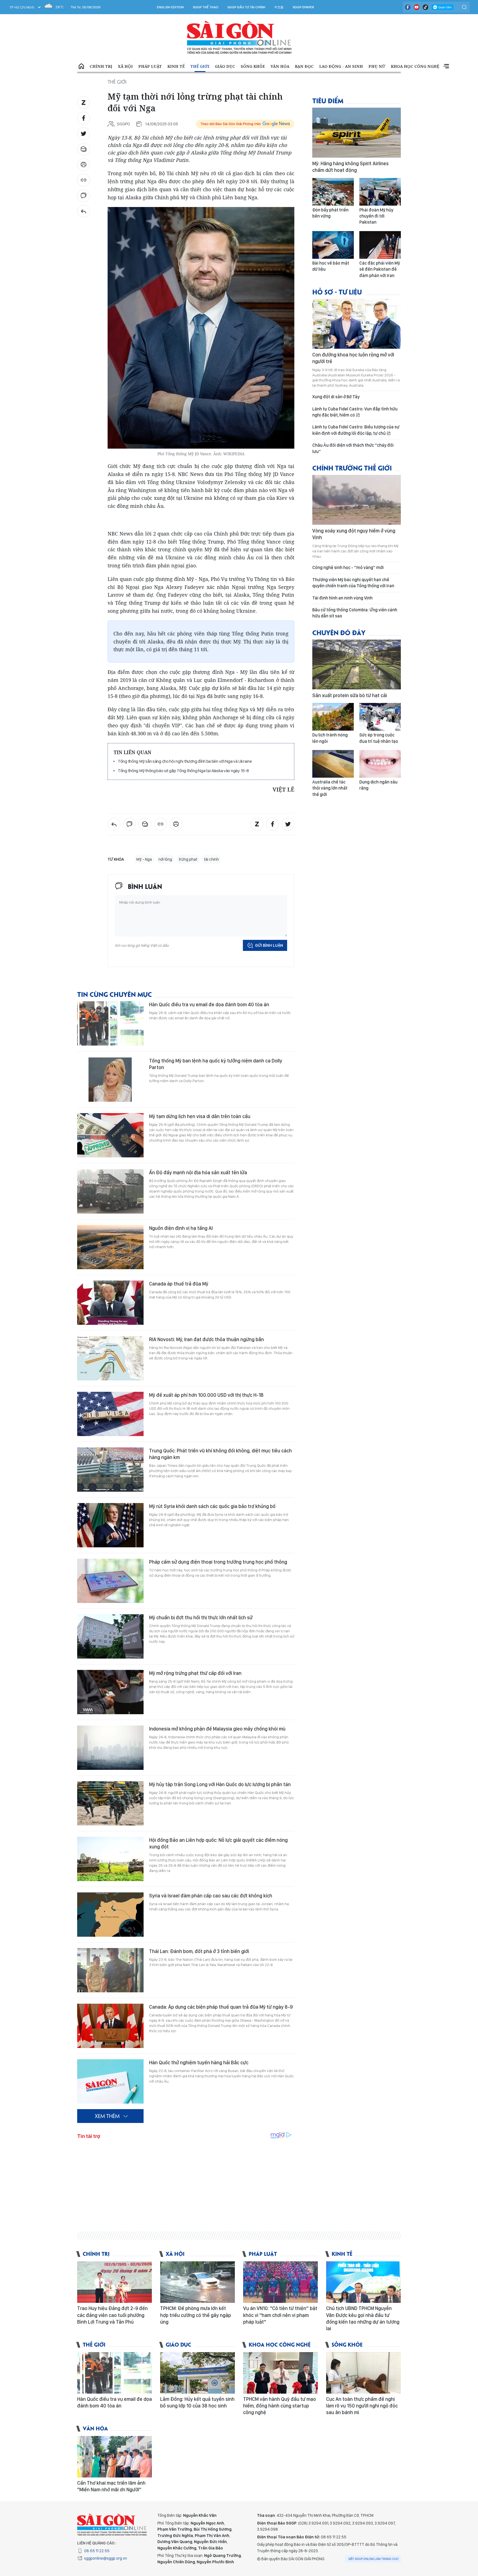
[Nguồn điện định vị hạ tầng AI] (110, 1247)
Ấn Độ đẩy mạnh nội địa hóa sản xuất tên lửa (198, 1172)
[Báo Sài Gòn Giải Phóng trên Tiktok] (425, 7)
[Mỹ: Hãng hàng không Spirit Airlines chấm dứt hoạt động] (357, 133)
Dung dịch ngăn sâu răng (378, 785)
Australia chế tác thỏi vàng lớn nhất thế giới (330, 788)
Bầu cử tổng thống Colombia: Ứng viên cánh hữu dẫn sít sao (355, 613)
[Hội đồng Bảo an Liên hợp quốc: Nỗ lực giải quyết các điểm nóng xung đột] (110, 1859)
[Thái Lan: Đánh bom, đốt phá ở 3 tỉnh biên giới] (110, 1970)
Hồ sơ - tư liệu (337, 292)
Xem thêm (446, 66)
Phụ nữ (377, 66)
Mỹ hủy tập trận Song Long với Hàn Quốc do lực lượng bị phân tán (220, 1784)
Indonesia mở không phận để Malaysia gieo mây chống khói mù (217, 1729)
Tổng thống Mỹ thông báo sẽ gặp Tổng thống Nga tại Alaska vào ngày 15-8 (183, 771)
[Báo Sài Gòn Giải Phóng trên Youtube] (417, 7)
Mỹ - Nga (144, 859)
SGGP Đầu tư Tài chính (246, 7)
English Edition (170, 7)
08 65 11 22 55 (97, 2551)
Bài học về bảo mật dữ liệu (331, 266)
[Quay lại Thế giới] (84, 211)
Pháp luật (150, 66)
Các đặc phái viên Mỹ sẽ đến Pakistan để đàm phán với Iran (380, 269)
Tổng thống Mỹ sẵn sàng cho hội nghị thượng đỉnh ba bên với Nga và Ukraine (185, 761)
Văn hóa (280, 66)
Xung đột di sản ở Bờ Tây (336, 397)
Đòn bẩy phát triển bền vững (330, 213)
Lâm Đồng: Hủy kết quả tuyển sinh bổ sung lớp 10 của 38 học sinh (197, 2402)
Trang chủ (81, 66)
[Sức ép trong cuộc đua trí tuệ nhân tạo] (380, 717)
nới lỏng (165, 859)
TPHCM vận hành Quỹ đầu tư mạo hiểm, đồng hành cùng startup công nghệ (280, 2406)
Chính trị (101, 66)
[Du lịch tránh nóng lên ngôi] (333, 717)
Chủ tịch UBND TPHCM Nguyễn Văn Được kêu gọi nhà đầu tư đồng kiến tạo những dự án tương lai (363, 2318)
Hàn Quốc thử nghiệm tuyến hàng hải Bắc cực (199, 2062)
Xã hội (125, 66)
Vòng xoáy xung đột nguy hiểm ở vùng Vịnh (354, 534)
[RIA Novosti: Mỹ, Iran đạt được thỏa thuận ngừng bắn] (110, 1358)
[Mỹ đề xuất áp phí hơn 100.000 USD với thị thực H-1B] (110, 1414)
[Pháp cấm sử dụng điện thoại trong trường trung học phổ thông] (110, 1581)
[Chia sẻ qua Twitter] (84, 134)
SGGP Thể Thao (206, 7)
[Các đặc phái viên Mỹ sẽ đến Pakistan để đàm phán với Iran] (380, 245)
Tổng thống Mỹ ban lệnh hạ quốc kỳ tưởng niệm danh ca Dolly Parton (216, 1064)
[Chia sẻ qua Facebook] (84, 118)
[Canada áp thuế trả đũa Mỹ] (110, 1303)
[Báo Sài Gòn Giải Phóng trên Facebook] (408, 7)
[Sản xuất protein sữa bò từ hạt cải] (357, 664)
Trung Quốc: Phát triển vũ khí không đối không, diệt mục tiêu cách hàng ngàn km (220, 1454)
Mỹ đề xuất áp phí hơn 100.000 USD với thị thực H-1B (206, 1395)
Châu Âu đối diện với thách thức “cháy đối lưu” (353, 448)
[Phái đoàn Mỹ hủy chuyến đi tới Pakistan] (380, 192)
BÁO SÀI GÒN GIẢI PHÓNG (239, 38)
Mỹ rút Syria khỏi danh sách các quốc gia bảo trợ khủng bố (212, 1506)
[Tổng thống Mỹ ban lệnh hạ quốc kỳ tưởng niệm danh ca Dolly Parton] (110, 1080)
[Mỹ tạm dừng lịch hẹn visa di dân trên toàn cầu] (110, 1135)
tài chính (211, 859)
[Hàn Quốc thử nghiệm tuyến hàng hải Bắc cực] (110, 2081)
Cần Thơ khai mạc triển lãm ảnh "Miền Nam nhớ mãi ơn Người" (111, 2486)
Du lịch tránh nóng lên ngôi (330, 738)
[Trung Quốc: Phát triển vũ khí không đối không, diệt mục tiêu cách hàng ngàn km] (110, 1470)
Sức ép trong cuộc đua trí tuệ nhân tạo (379, 738)
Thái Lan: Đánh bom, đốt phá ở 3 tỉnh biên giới (199, 1951)
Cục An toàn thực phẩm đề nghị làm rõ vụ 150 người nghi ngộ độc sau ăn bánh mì (362, 2406)
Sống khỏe (253, 66)
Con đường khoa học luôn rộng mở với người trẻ (353, 358)
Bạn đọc (304, 66)
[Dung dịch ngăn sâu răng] (380, 764)
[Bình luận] (84, 196)
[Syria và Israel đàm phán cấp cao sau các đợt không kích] (110, 1915)
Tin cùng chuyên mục (115, 994)
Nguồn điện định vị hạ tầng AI (181, 1228)
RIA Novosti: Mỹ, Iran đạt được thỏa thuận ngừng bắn (206, 1339)
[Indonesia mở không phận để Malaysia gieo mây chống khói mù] (110, 1748)
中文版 (279, 7)
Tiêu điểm (328, 100)
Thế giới (200, 66)
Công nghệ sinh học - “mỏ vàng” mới (348, 567)
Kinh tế (176, 66)
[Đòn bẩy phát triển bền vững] (333, 192)
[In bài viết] (84, 165)
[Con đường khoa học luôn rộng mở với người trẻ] (357, 324)
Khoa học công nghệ (415, 66)
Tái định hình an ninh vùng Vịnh (342, 598)
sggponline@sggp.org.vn (106, 2558)
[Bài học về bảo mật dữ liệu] (333, 245)
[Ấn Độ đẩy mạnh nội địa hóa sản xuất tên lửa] (110, 1191)
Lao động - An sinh (341, 66)
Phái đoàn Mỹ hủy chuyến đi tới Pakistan (376, 216)
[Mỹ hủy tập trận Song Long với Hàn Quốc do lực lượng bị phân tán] (110, 1803)
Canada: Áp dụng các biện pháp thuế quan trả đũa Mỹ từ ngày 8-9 (221, 2007)
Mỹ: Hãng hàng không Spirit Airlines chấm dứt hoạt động (350, 167)
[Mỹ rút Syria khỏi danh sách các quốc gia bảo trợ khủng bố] (110, 1525)
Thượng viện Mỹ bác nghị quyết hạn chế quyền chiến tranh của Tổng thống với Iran (353, 583)
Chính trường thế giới (352, 468)
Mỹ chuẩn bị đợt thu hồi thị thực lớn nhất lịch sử (201, 1617)
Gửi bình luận (269, 945)
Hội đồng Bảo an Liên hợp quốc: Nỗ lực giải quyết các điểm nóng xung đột (218, 1843)
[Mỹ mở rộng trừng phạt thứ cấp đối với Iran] (110, 1692)
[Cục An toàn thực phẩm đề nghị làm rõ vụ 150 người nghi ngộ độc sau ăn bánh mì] (363, 2373)
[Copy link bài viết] (84, 180)
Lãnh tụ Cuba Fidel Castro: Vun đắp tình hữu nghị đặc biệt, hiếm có (355, 412)
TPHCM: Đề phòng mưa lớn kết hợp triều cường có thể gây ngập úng (196, 2315)
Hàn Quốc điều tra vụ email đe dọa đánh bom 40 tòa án (209, 1004)
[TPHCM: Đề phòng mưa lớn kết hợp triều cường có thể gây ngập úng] (198, 2282)
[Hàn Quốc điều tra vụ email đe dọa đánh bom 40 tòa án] (110, 1023)
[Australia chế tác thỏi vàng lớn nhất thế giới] (333, 764)
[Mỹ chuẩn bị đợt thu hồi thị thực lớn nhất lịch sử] (110, 1636)
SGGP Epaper (303, 7)
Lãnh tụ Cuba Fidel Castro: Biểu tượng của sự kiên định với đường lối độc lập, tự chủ (356, 430)
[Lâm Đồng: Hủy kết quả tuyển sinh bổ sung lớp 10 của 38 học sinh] (198, 2373)
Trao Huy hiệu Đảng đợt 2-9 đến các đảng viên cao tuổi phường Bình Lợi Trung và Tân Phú (112, 2315)
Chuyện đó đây (339, 632)
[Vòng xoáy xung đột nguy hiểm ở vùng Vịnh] (357, 500)
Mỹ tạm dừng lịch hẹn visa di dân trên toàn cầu (200, 1116)
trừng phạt (188, 859)
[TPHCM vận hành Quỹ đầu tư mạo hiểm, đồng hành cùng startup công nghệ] (280, 2373)
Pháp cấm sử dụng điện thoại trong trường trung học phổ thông (218, 1562)
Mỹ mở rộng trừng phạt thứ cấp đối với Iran (195, 1673)
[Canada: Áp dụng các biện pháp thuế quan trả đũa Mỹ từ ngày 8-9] (110, 2026)
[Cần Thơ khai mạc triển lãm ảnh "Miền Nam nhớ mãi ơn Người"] (115, 2457)
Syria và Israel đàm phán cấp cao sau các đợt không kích (211, 1896)
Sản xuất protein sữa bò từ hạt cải (350, 695)
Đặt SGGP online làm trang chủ (374, 2559)
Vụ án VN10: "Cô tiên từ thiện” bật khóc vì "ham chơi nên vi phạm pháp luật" (280, 2315)
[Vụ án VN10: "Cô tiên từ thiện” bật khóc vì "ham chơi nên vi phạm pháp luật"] (280, 2282)
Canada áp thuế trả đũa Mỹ (179, 1284)
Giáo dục (225, 66)
